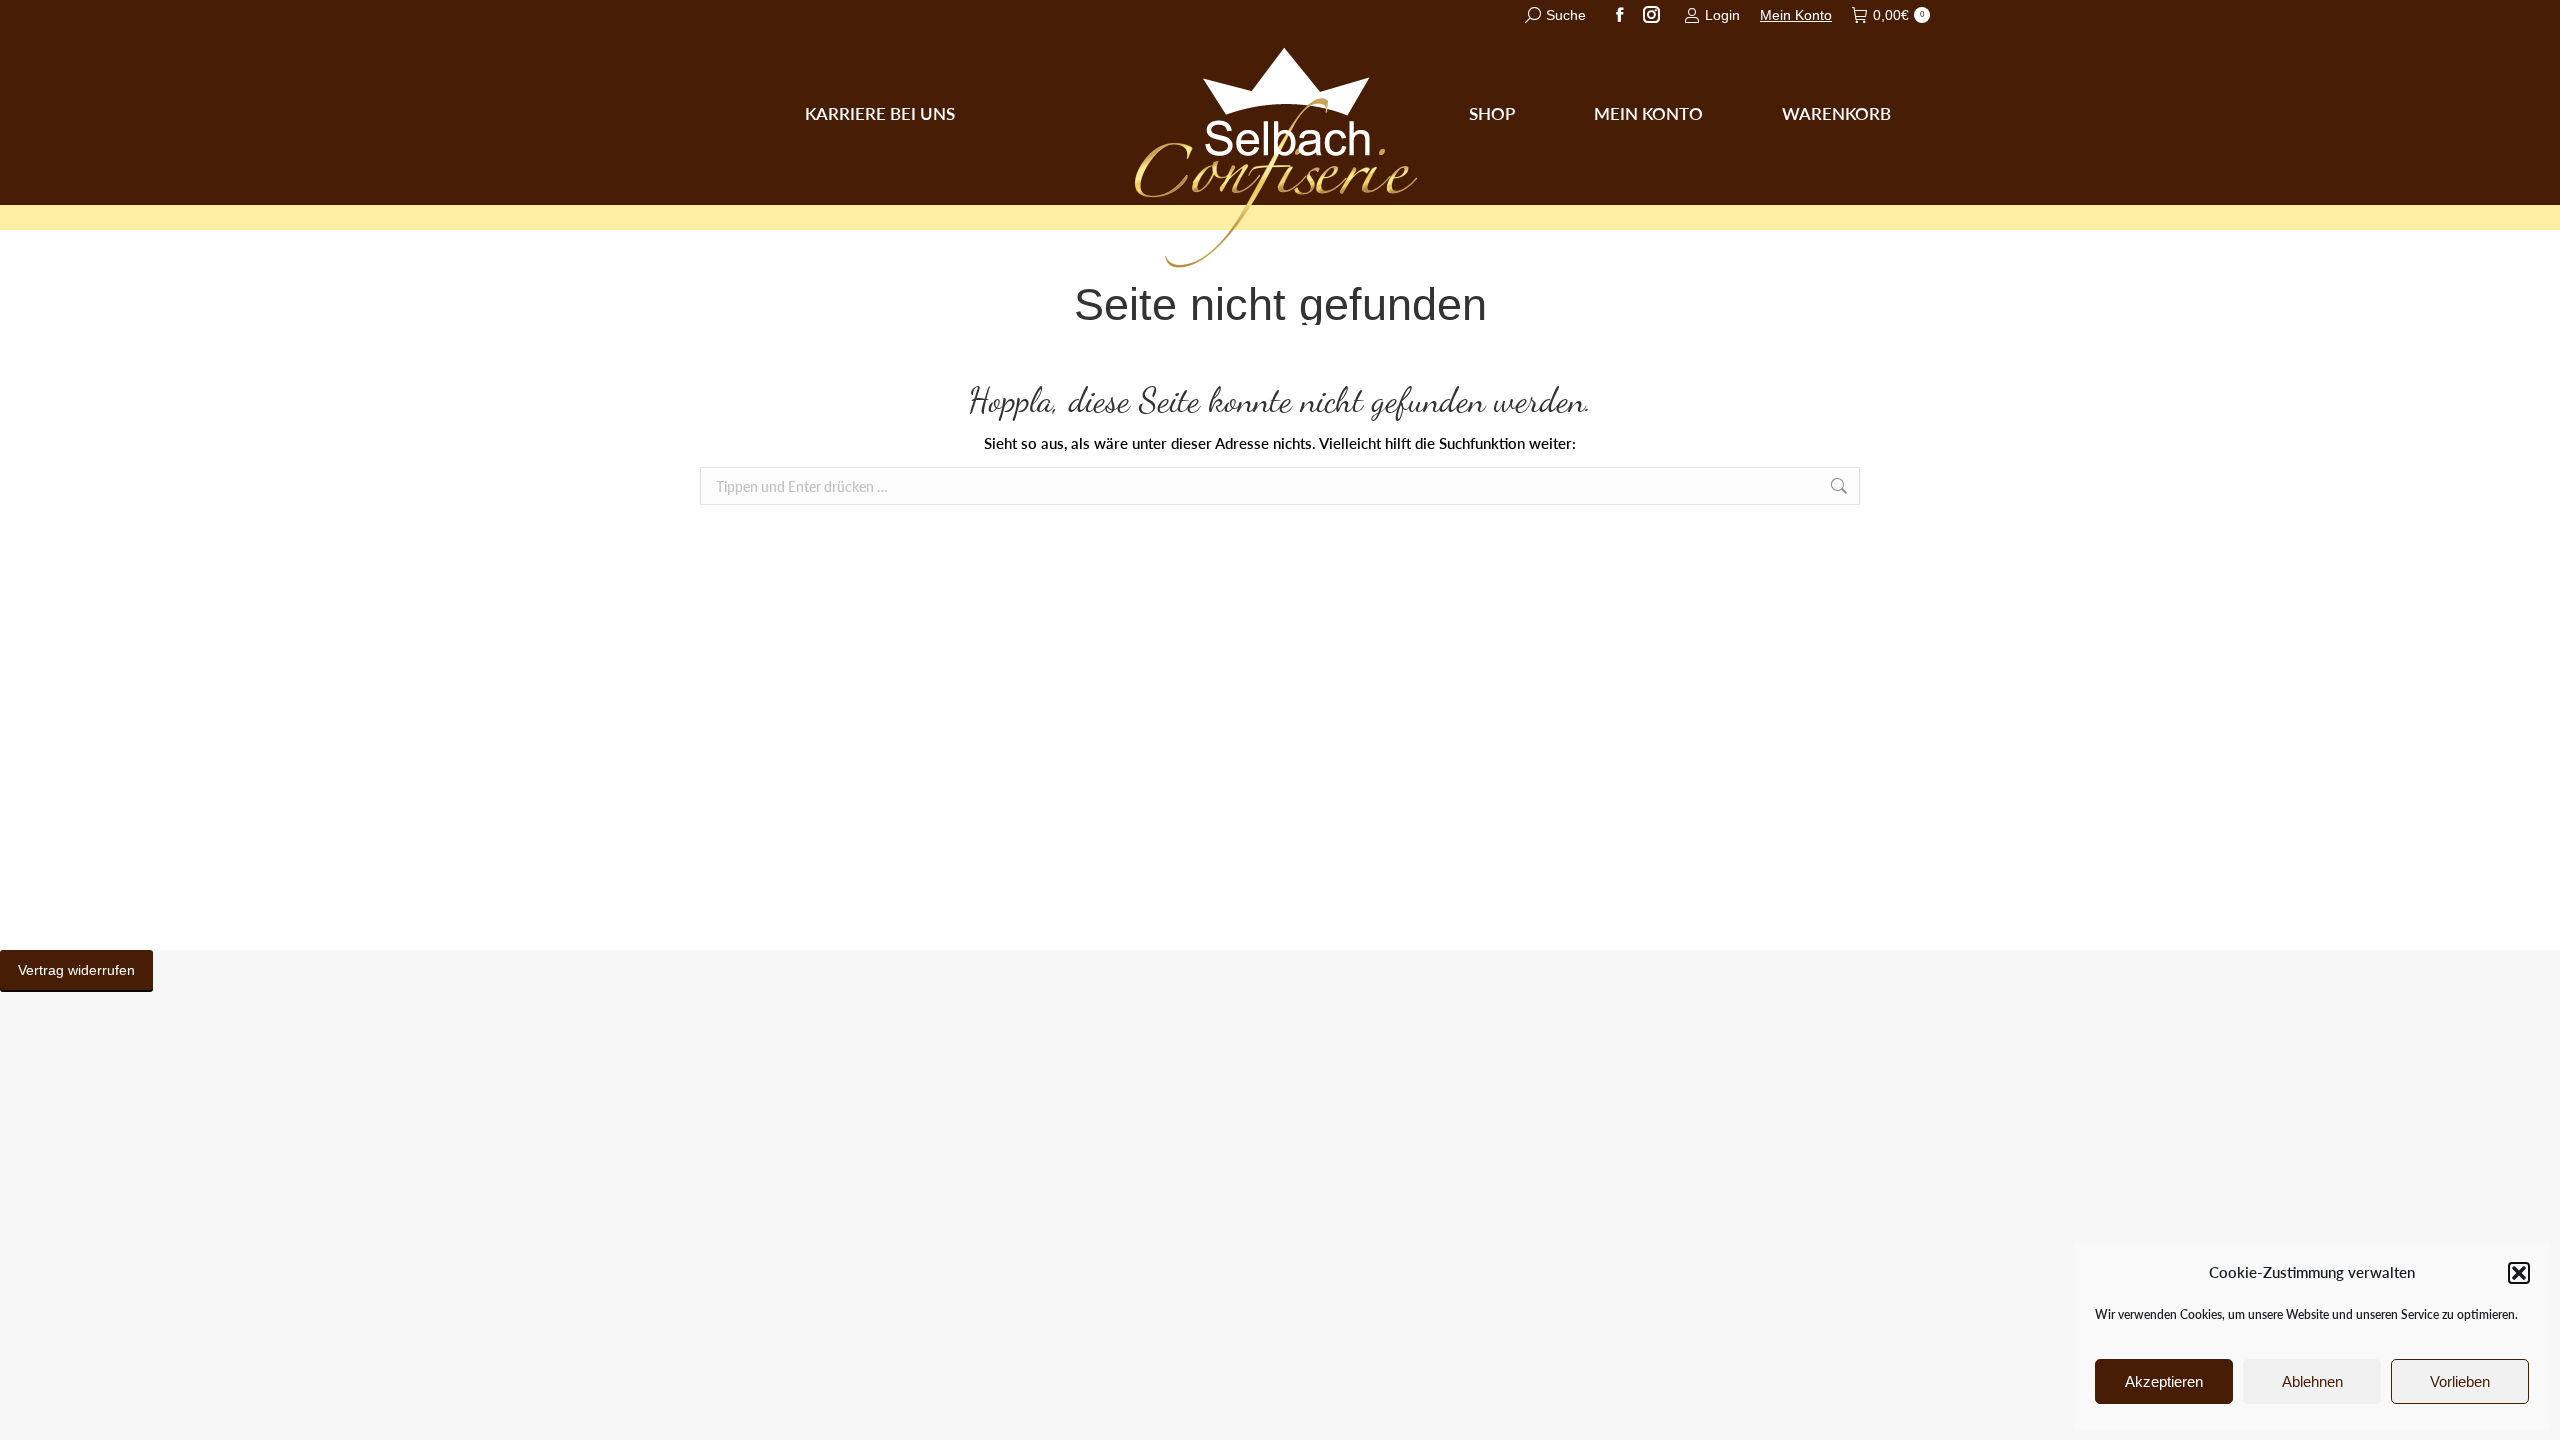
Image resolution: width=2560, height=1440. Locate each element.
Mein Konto (1796, 15)
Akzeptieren (2164, 1381)
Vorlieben (2460, 1381)
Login (1722, 15)
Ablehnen (2312, 1381)
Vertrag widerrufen (76, 970)
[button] (2519, 1273)
